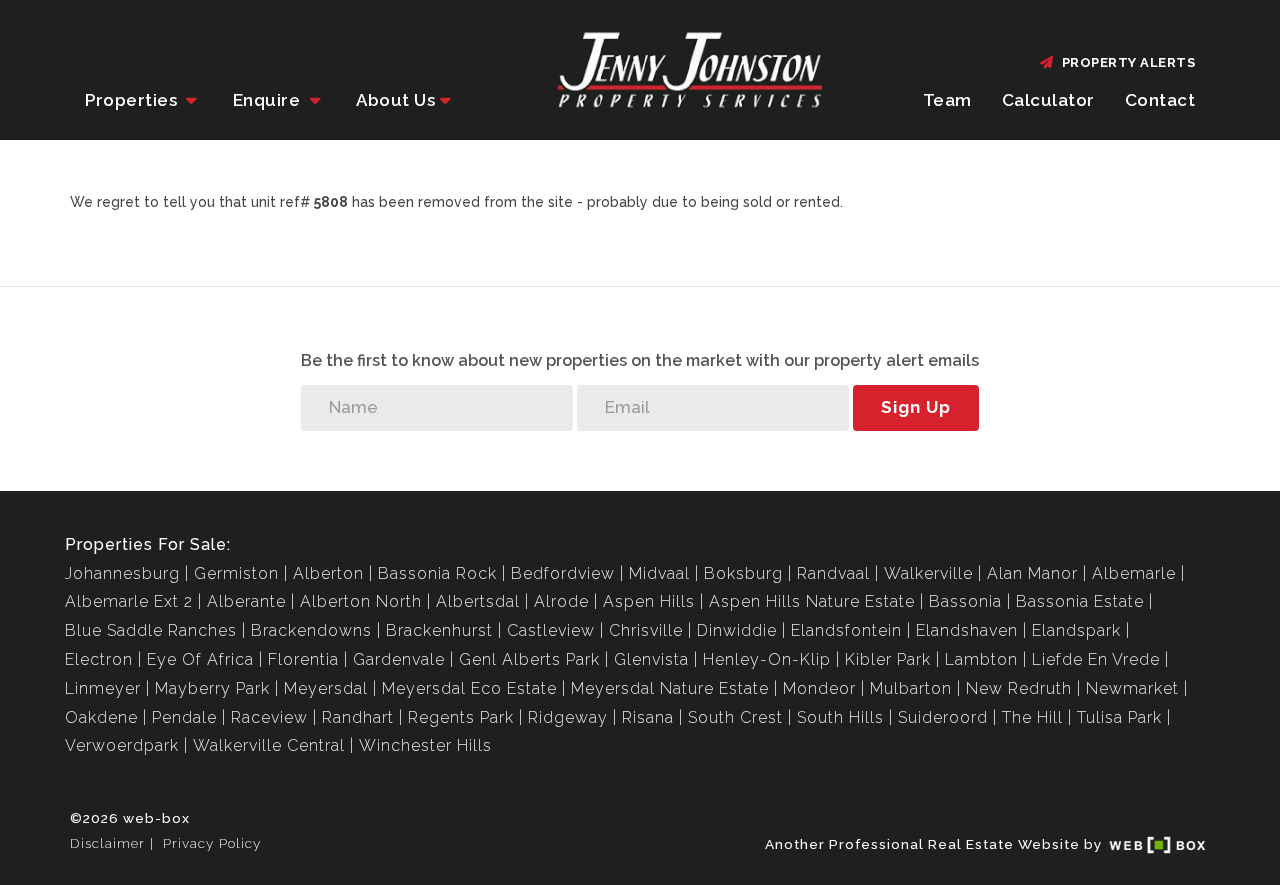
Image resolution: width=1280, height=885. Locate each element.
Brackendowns (311, 630)
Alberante (246, 601)
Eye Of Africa (200, 659)
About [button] (395, 100)
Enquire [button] (269, 100)
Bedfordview (563, 573)
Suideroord (943, 717)
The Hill (1032, 717)
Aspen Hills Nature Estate (812, 601)
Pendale (184, 717)
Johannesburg (122, 573)
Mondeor (819, 688)
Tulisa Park (1119, 717)
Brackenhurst (439, 630)
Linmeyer (103, 688)
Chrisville (646, 630)
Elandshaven (967, 630)
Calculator (1048, 100)
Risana (648, 717)
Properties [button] (133, 100)
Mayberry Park (212, 688)
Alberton (328, 573)
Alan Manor (1032, 573)
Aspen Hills (649, 601)
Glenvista (651, 659)
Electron (99, 659)
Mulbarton (911, 688)
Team (947, 100)
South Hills (840, 717)
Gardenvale (399, 659)
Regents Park (461, 717)
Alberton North (361, 601)
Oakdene (101, 717)
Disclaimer (107, 843)
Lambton (981, 659)
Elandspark (1076, 630)
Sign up (916, 407)
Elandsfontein (846, 630)
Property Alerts (1125, 62)
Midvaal (659, 573)
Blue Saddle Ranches (151, 630)
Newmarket (1132, 688)
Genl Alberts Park (529, 659)
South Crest (735, 717)
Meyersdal (326, 688)
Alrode (561, 601)
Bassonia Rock (437, 573)
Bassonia (965, 601)
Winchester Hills (425, 745)
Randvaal (833, 573)
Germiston (236, 573)
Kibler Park (888, 659)
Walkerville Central (269, 745)
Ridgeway (568, 717)
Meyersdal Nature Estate (670, 688)
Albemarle (1134, 573)
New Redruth (1019, 688)
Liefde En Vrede (1096, 659)
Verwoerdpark (122, 745)
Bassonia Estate (1080, 601)
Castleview (551, 630)
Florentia (303, 659)
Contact (1160, 100)
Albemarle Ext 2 (129, 601)
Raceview (269, 717)
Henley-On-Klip (767, 659)
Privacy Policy (212, 843)
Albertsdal (478, 601)
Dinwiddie (737, 630)
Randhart (358, 717)
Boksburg (743, 573)
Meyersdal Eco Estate (469, 688)
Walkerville (928, 573)
